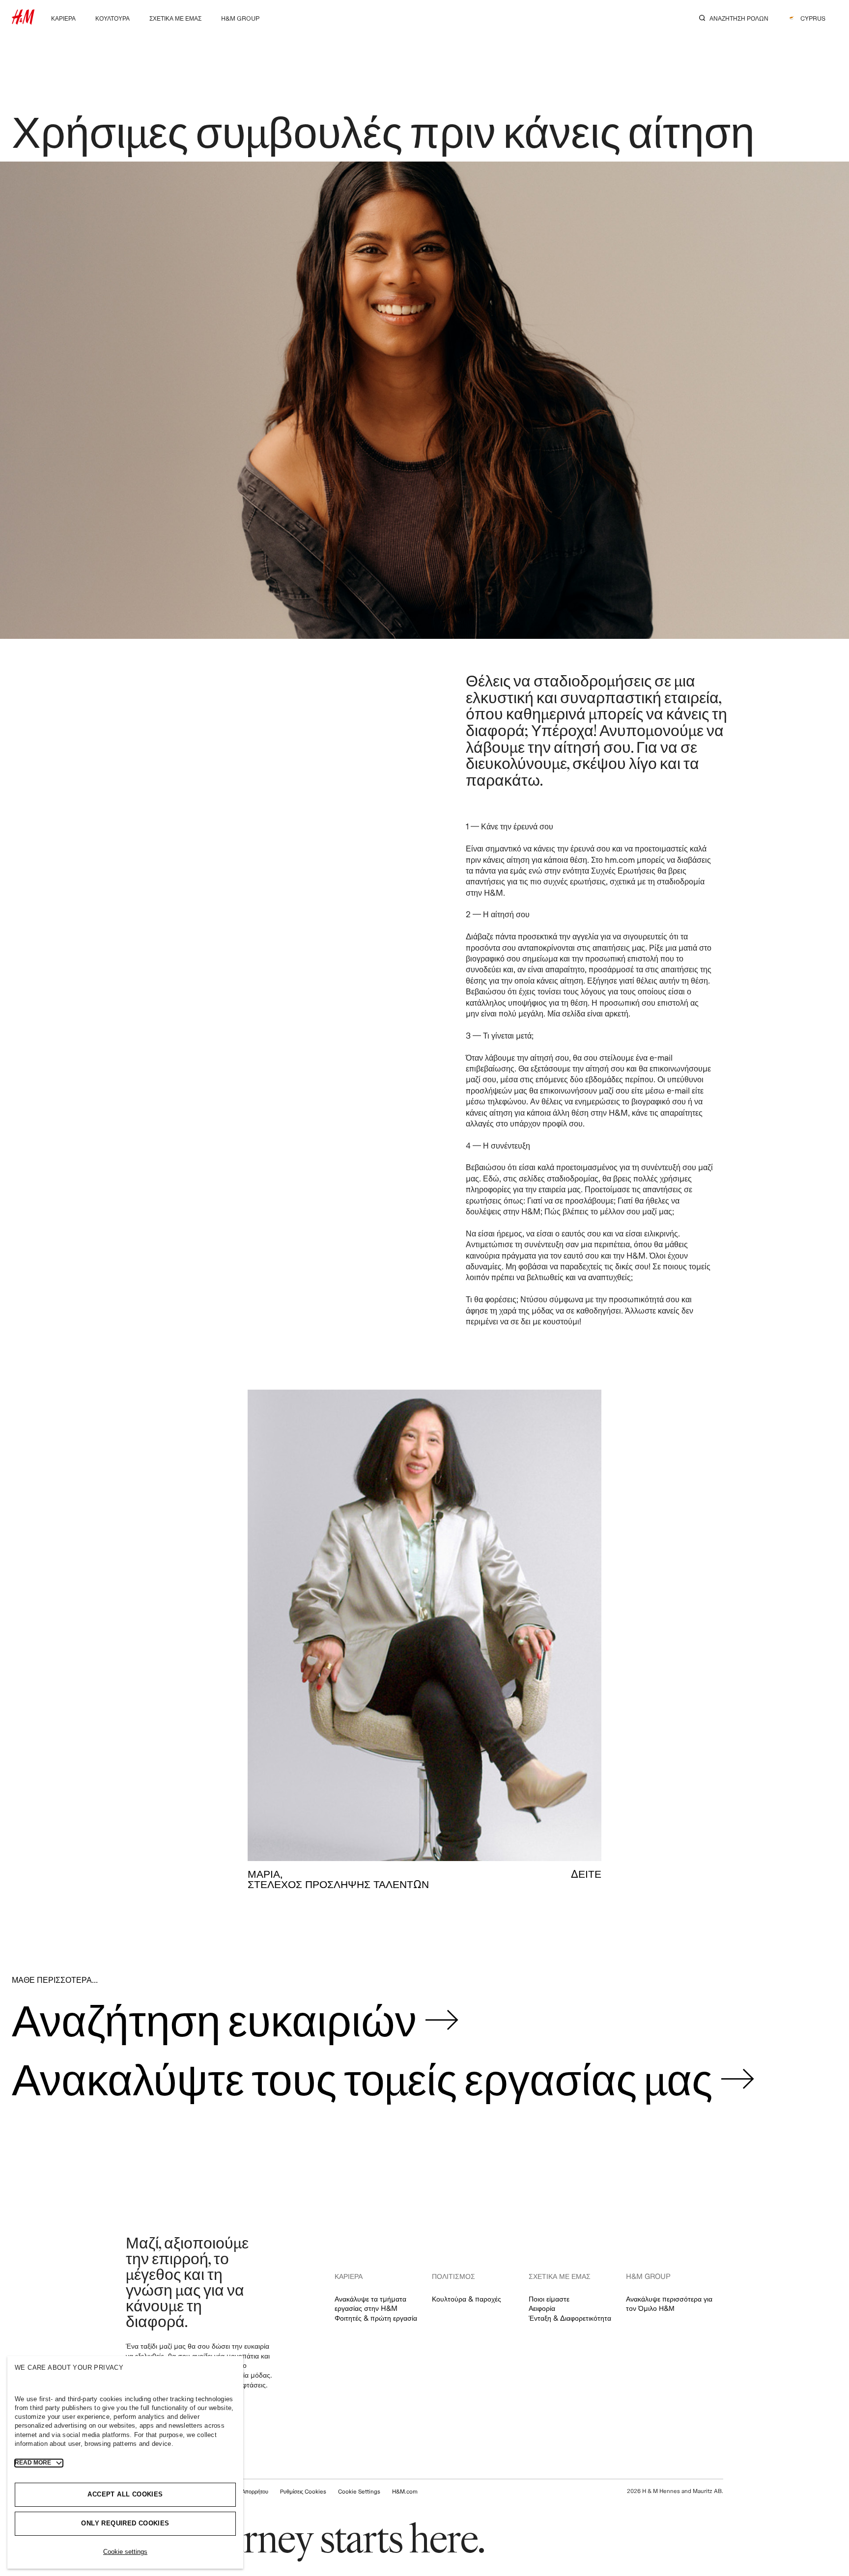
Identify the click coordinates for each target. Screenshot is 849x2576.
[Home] (23, 21)
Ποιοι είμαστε (549, 2299)
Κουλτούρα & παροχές (467, 2299)
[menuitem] (63, 17)
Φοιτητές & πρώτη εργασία (376, 2318)
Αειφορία (542, 2308)
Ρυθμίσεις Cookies (303, 2491)
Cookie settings (125, 2552)
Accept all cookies (125, 2494)
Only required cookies (125, 2523)
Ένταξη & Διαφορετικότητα (570, 2318)
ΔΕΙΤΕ (586, 1874)
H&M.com (405, 2491)
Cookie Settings (359, 2491)
